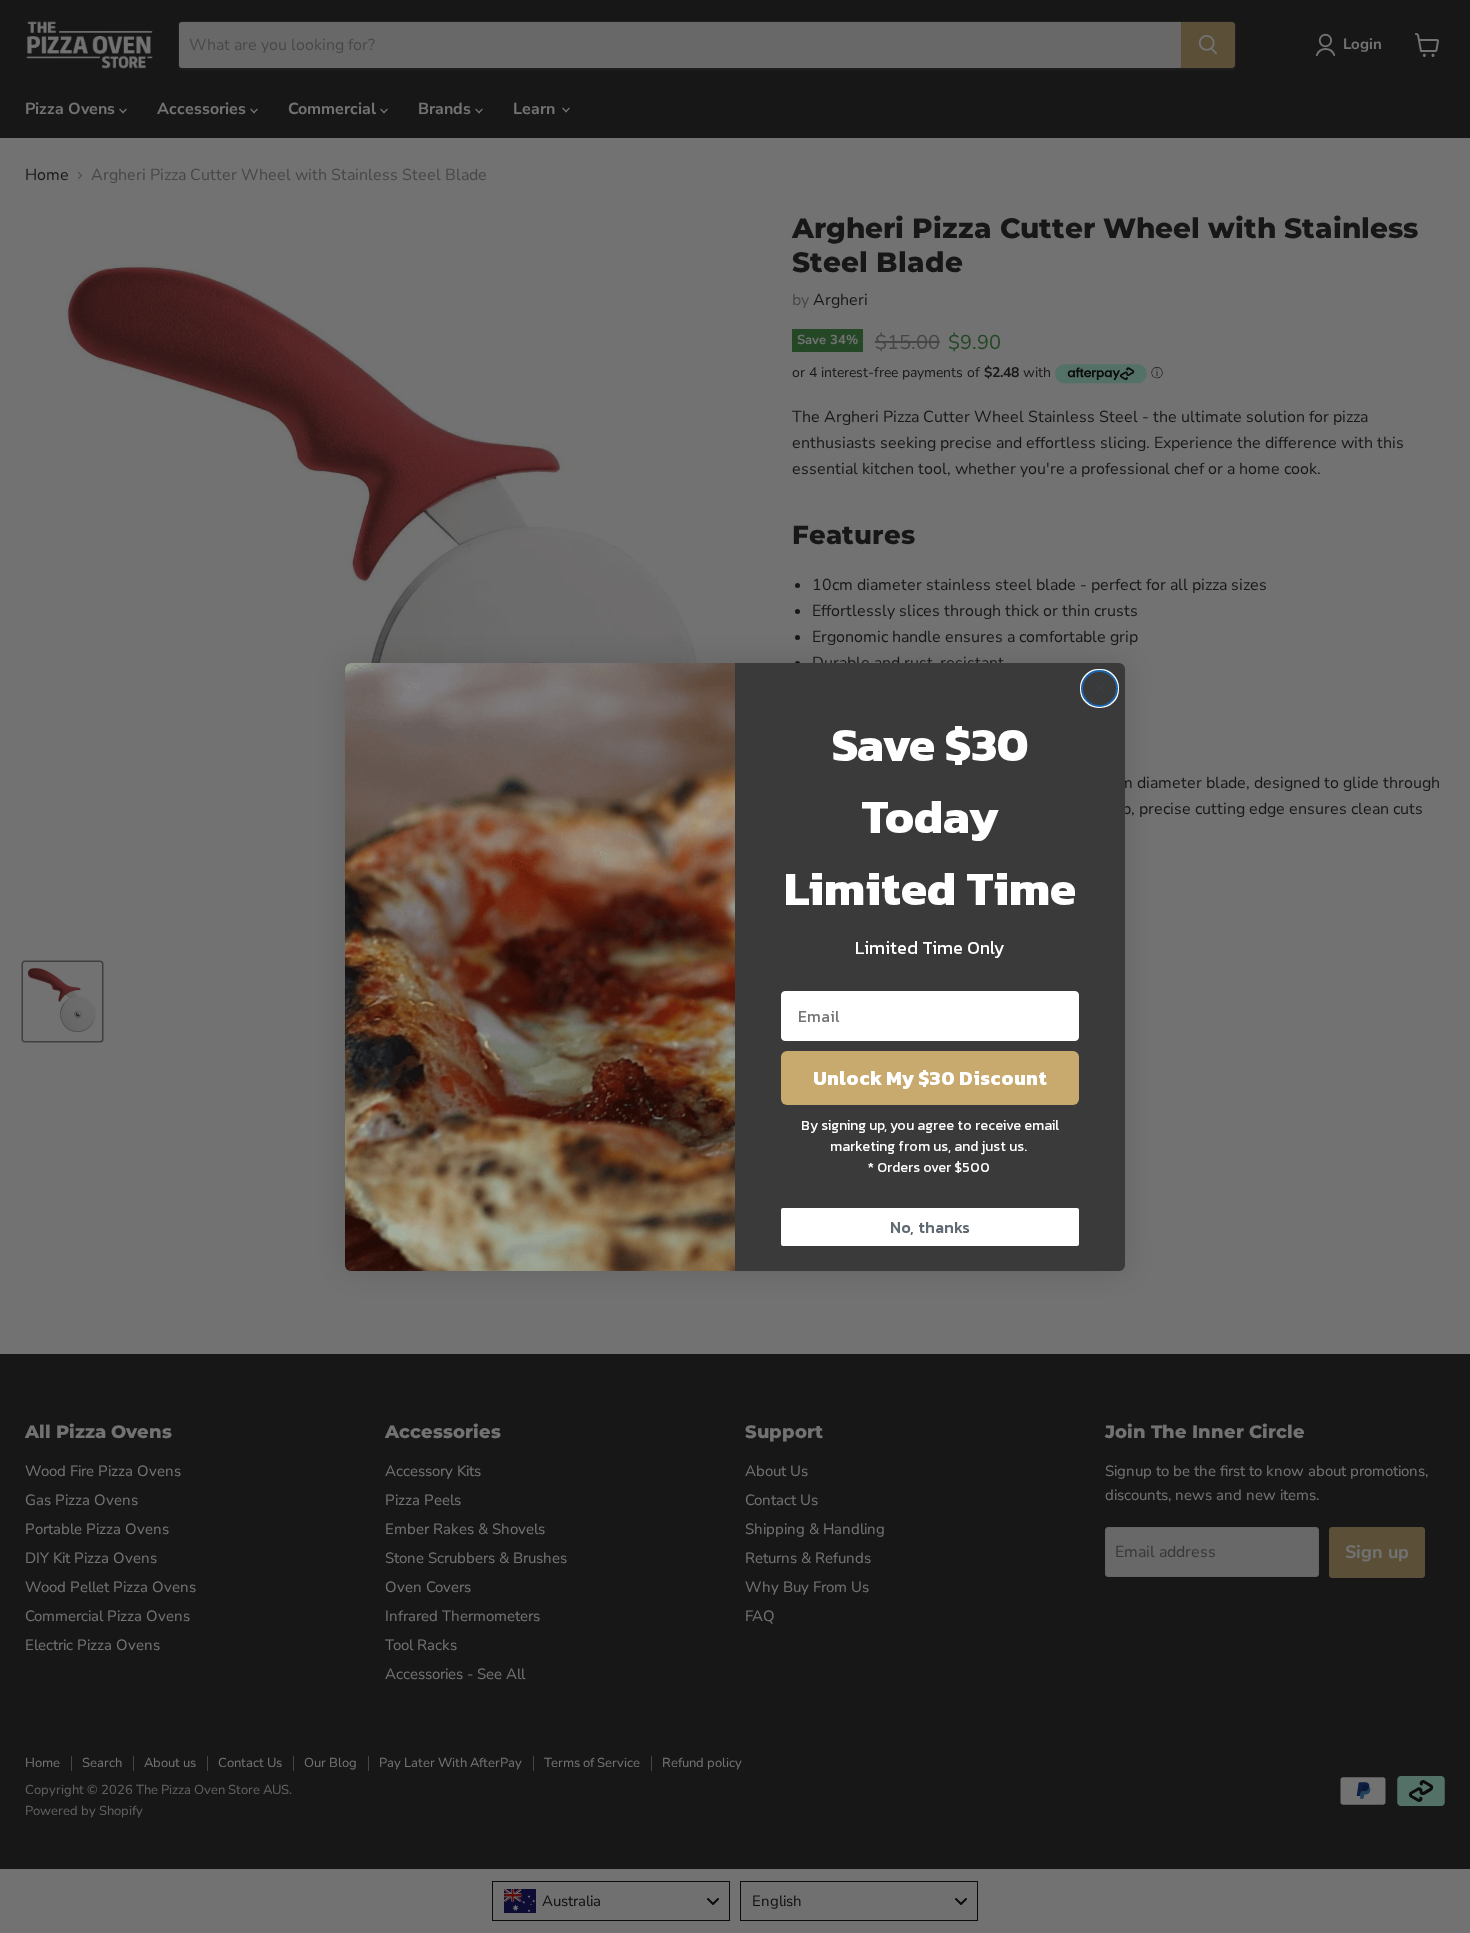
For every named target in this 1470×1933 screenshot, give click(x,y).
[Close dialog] (1099, 688)
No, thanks (930, 1227)
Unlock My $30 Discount (930, 1078)
